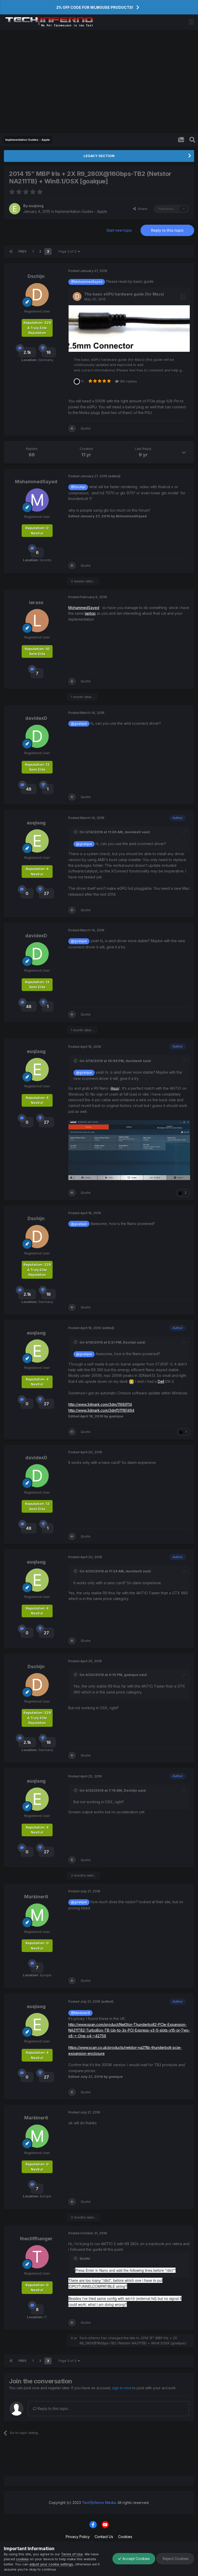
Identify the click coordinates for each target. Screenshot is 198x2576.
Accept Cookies (136, 2559)
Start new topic (119, 230)
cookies (22, 2559)
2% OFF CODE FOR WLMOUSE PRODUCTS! (95, 7)
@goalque (79, 724)
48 (29, 789)
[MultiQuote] (72, 428)
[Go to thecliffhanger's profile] (37, 2257)
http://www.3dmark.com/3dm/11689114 (100, 1404)
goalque (131, 1675)
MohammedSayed (36, 482)
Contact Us (104, 2537)
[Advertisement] (99, 82)
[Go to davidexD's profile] (37, 736)
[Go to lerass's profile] (37, 621)
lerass (36, 602)
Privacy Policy (78, 2537)
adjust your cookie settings (51, 2564)
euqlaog (36, 206)
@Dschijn (78, 487)
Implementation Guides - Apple (81, 211)
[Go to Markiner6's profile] (37, 1915)
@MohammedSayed (87, 282)
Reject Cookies (175, 2559)
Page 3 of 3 (68, 251)
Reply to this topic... (53, 2409)
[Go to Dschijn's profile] (37, 295)
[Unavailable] (129, 1150)
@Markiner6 (80, 2013)
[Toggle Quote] (76, 832)
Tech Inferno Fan (93, 2338)
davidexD (36, 718)
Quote (86, 428)
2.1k (27, 352)
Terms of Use (72, 2554)
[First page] (11, 252)
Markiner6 (36, 1897)
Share (142, 209)
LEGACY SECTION (99, 156)
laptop (90, 613)
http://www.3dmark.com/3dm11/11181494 (101, 1410)
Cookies (125, 2537)
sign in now (122, 2388)
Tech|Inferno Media (99, 2503)
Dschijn (36, 276)
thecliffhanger (36, 2239)
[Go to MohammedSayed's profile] (37, 500)
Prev (22, 251)
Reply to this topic (167, 230)
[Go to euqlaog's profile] (15, 209)
